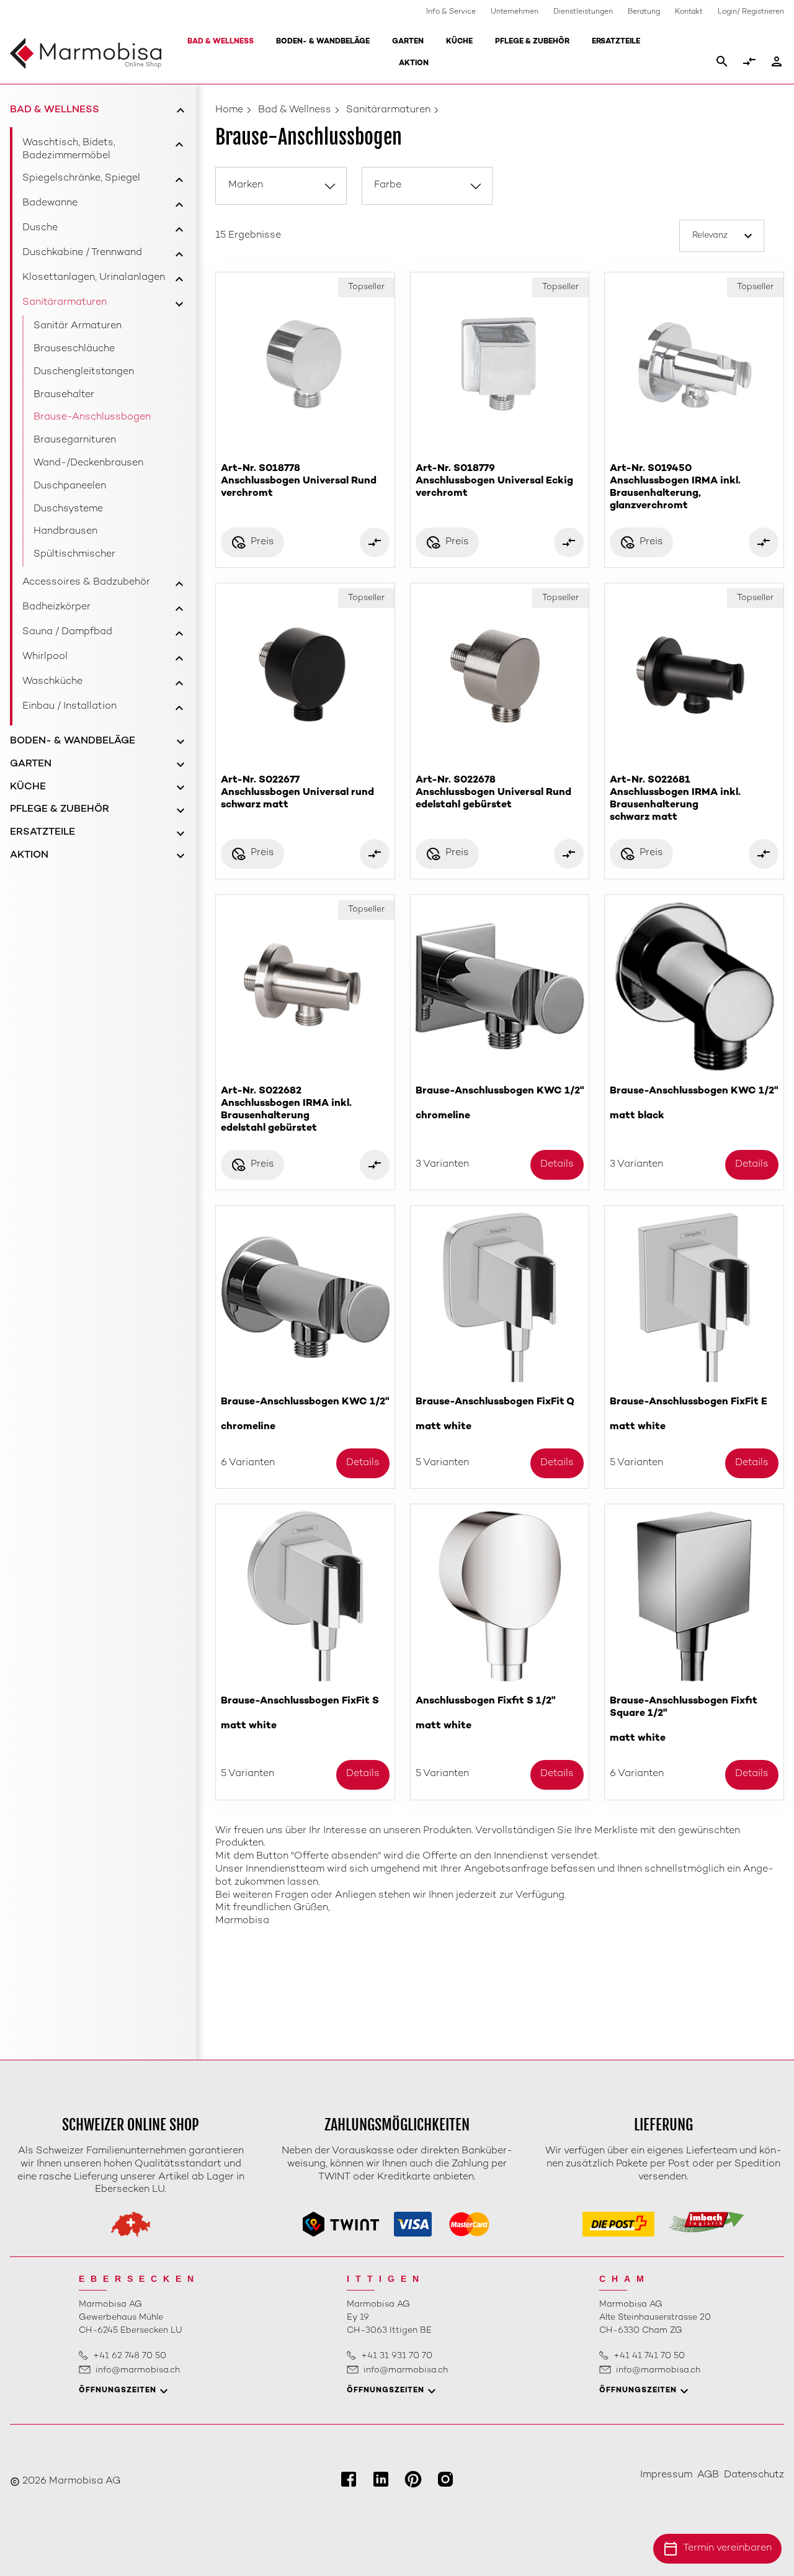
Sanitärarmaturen (65, 303)
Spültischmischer (74, 554)
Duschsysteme (68, 509)
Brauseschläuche (74, 349)
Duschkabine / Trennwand (82, 253)
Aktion (414, 64)
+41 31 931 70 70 (397, 2356)
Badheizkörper (56, 607)
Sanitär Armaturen (78, 326)
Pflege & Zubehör (532, 42)
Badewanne (50, 203)
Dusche (40, 228)
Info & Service (451, 12)
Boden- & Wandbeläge (323, 42)
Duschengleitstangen (84, 372)
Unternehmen (515, 12)
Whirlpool (45, 657)
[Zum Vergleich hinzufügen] (375, 542)
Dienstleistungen (583, 12)
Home (229, 110)
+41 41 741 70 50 (649, 2356)
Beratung (644, 12)
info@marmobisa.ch (138, 2370)
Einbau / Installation (69, 707)
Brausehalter (64, 395)
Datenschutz (754, 2475)
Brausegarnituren (75, 440)
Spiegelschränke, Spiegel (81, 178)
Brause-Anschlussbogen (92, 417)
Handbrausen (65, 532)
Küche (459, 42)
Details (557, 1165)
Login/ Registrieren (751, 12)
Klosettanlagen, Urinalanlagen (94, 278)
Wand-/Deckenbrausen (88, 463)
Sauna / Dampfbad (67, 632)
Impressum (666, 2475)
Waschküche (52, 682)
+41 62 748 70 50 (130, 2356)
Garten (408, 42)
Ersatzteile (616, 42)
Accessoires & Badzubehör (86, 582)
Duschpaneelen (70, 486)
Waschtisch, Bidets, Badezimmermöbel (69, 150)
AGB (708, 2475)
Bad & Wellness (221, 42)
